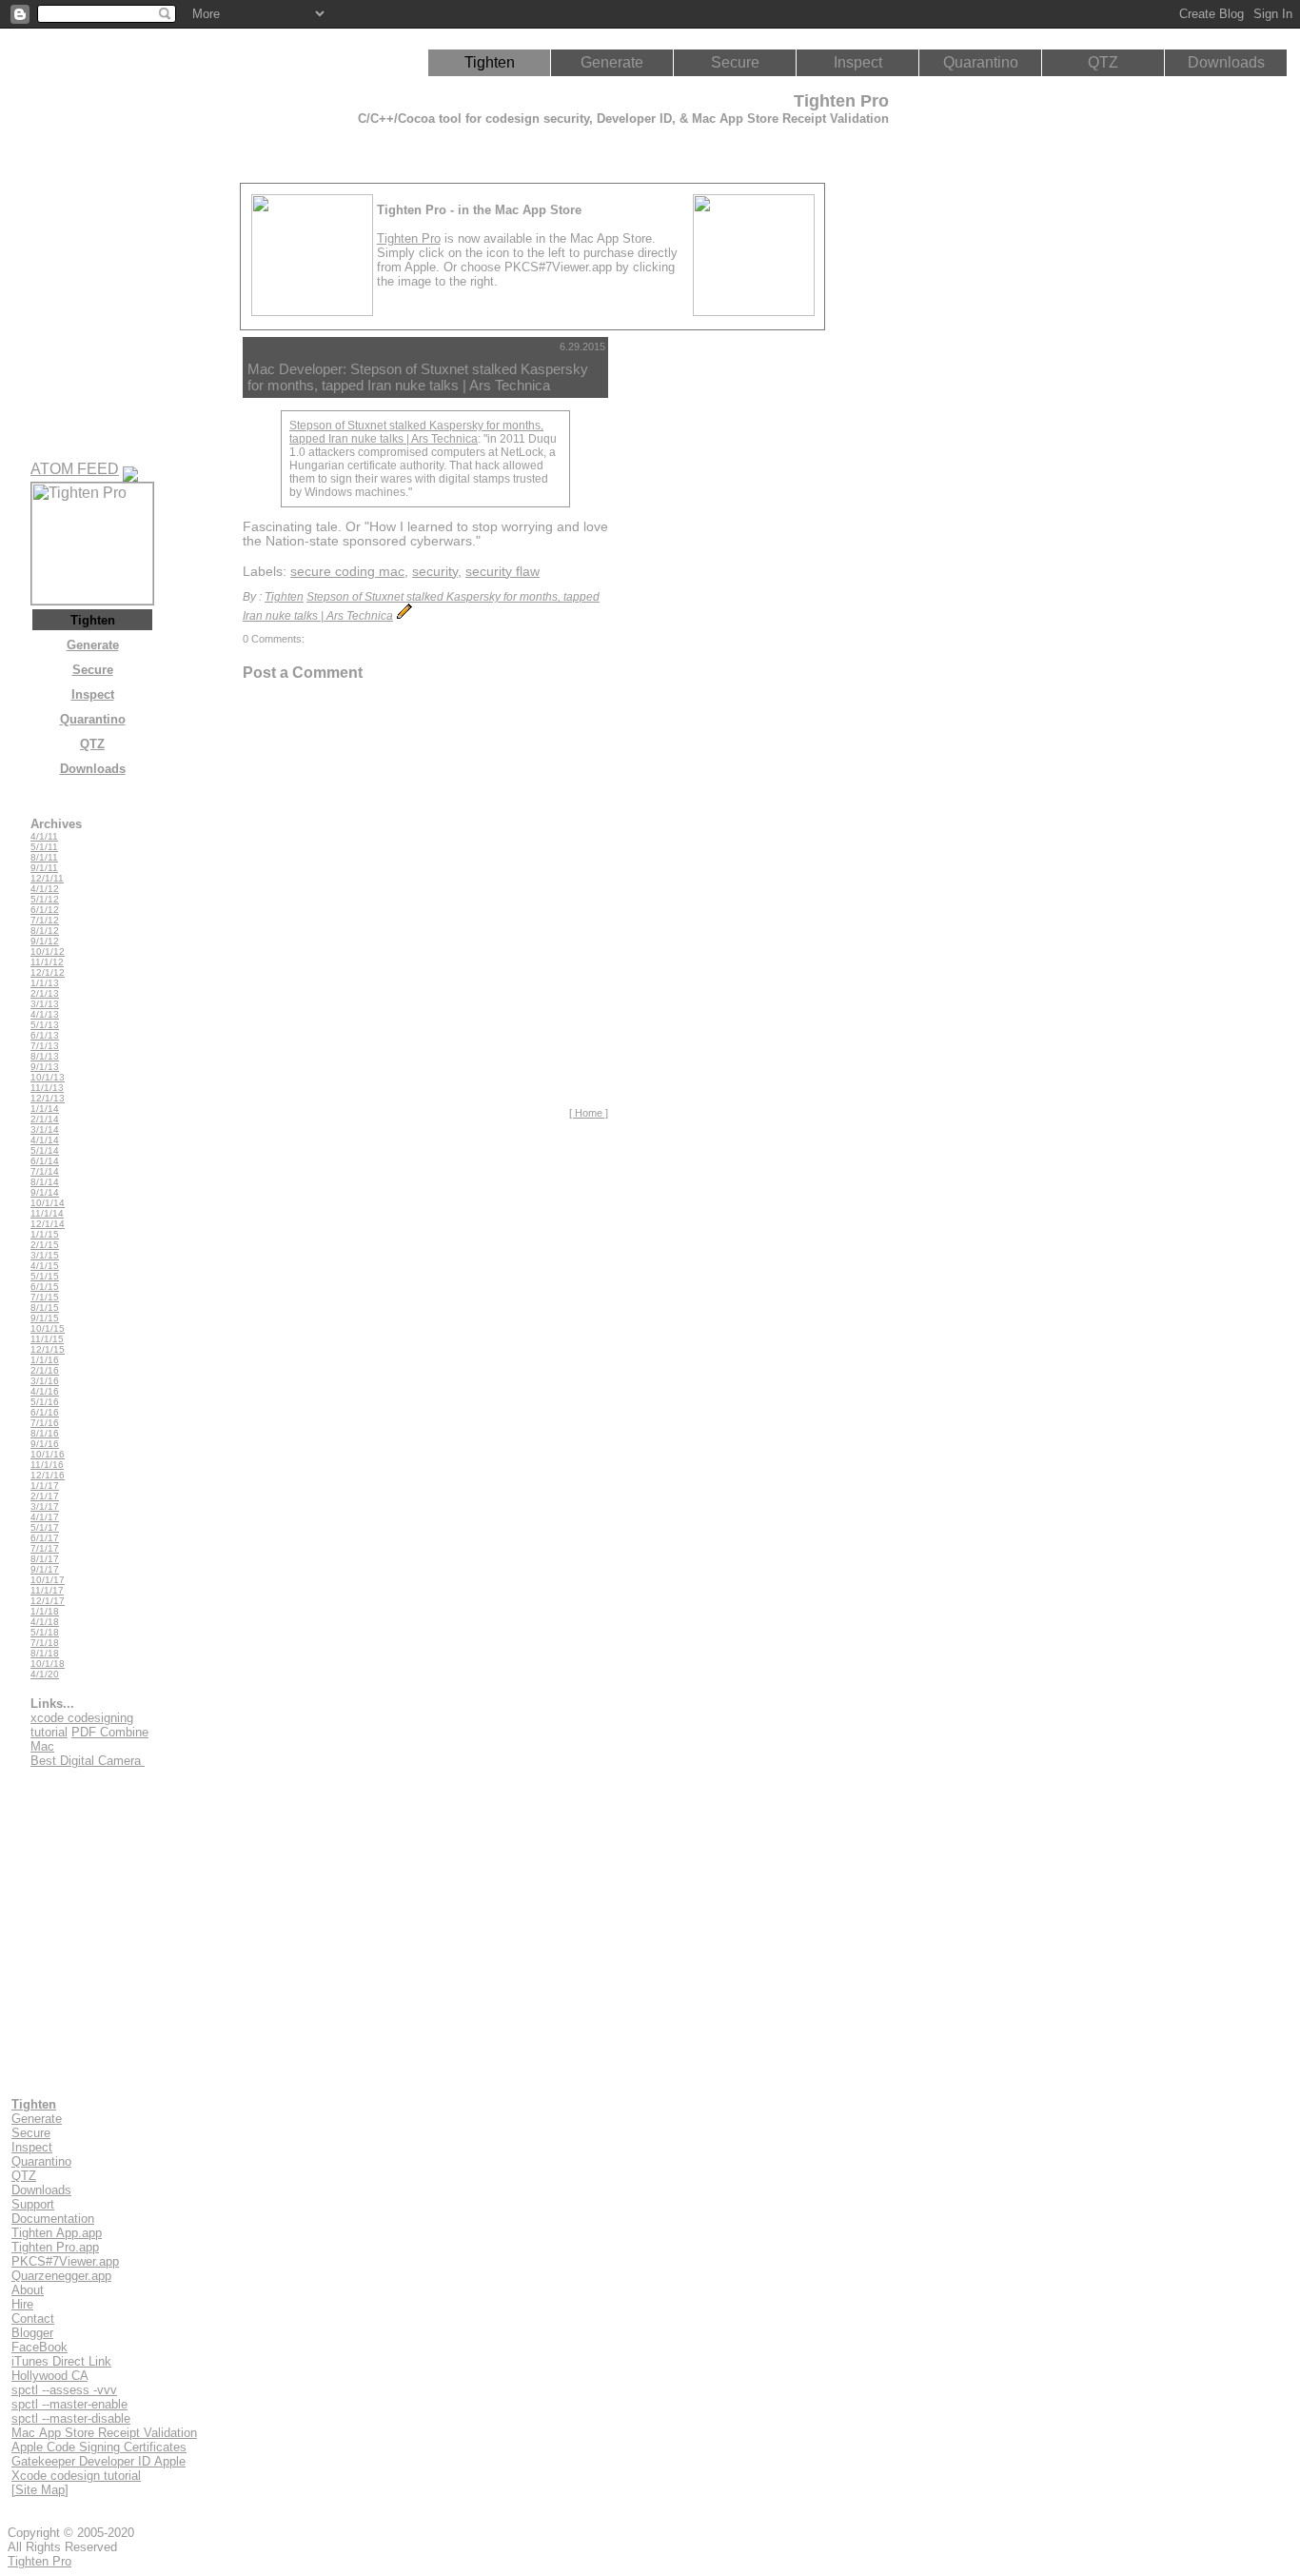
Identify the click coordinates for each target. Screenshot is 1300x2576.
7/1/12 (45, 920)
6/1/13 (45, 1035)
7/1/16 (45, 1423)
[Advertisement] (699, 623)
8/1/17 (45, 1559)
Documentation (53, 2219)
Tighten (490, 62)
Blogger (32, 2333)
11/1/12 (47, 962)
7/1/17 (45, 1548)
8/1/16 (45, 1433)
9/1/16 (45, 1444)
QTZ (1103, 62)
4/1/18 (45, 1622)
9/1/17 (45, 1569)
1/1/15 (45, 1234)
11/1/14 (47, 1213)
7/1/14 (45, 1171)
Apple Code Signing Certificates (99, 2447)
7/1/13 (45, 1046)
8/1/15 (45, 1308)
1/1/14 (45, 1109)
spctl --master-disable (71, 2418)
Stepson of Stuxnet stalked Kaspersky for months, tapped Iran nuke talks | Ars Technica (416, 432)
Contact (33, 2318)
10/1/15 (48, 1328)
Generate (612, 62)
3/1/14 (45, 1129)
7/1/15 (45, 1297)
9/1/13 (45, 1067)
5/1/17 (45, 1527)
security (435, 572)
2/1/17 (45, 1496)
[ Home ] (589, 1113)
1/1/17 (45, 1486)
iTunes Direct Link (61, 2361)
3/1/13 (45, 1004)
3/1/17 (45, 1506)
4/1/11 (44, 836)
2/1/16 (45, 1370)
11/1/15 (47, 1339)
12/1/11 (47, 878)
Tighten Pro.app (55, 2247)
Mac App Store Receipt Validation (104, 2433)
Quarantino (981, 62)
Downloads (1226, 62)
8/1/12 (45, 931)
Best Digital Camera (88, 1761)
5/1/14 (45, 1150)
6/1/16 (45, 1412)
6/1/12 (45, 910)
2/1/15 (45, 1245)
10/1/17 (48, 1580)
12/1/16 (48, 1475)
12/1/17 (48, 1601)
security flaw (502, 572)
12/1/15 (48, 1349)
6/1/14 (45, 1161)
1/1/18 (45, 1611)
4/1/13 (45, 1014)
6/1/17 (45, 1538)
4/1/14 (45, 1140)
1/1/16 (45, 1360)
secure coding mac (347, 572)
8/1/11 (44, 857)
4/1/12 (45, 889)
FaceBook (39, 2347)
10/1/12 (48, 951)
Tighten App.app (57, 2233)
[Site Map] (40, 2490)
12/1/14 (48, 1224)
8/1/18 (45, 1653)
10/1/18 (48, 1664)
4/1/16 (45, 1391)
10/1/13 (48, 1077)
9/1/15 (45, 1318)
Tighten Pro (409, 238)
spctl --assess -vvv (64, 2390)
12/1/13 (48, 1098)
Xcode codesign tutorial (76, 2476)
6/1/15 (45, 1287)
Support (33, 2204)
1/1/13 (45, 983)
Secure (735, 62)
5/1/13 (45, 1025)
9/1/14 (45, 1192)
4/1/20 (45, 1674)
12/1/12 (48, 972)
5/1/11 (44, 847)
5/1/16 (45, 1402)
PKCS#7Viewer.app (65, 2261)
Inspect (858, 62)
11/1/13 (47, 1088)
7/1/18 (45, 1643)
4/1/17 (45, 1517)
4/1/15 (45, 1266)
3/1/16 (45, 1381)
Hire (22, 2304)
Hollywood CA (49, 2376)
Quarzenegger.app (61, 2276)
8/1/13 (45, 1056)
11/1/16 (47, 1465)
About (28, 2290)
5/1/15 (45, 1276)
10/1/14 (48, 1203)
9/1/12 (45, 941)
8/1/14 (45, 1182)
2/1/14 (45, 1119)
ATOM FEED (75, 469)
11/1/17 (47, 1590)
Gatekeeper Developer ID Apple (98, 2461)
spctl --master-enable (69, 2404)
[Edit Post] (404, 616)
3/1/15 (45, 1255)
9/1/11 (44, 868)
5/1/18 (45, 1632)
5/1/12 (45, 899)
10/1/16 (48, 1454)
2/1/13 (45, 993)
